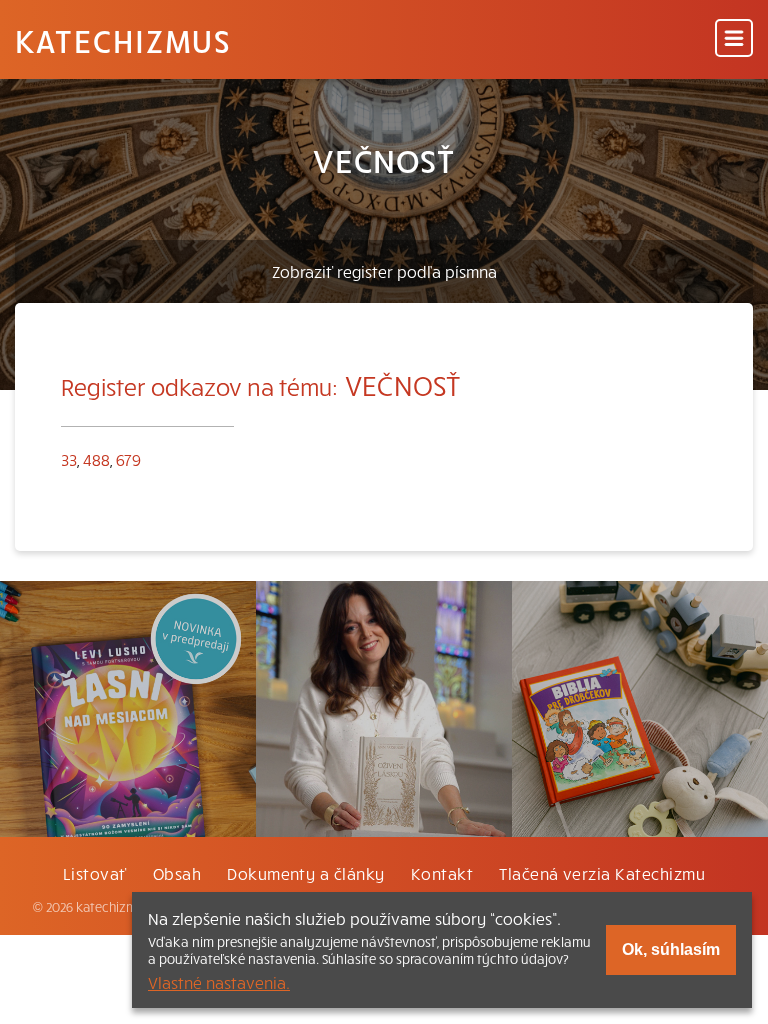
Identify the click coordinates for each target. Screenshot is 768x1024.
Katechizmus (123, 40)
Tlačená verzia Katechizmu (602, 873)
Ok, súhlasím (671, 949)
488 (96, 459)
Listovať (95, 873)
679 (128, 459)
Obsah (177, 873)
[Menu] (734, 39)
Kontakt (442, 873)
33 (69, 459)
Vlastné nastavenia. (219, 982)
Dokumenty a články (306, 873)
